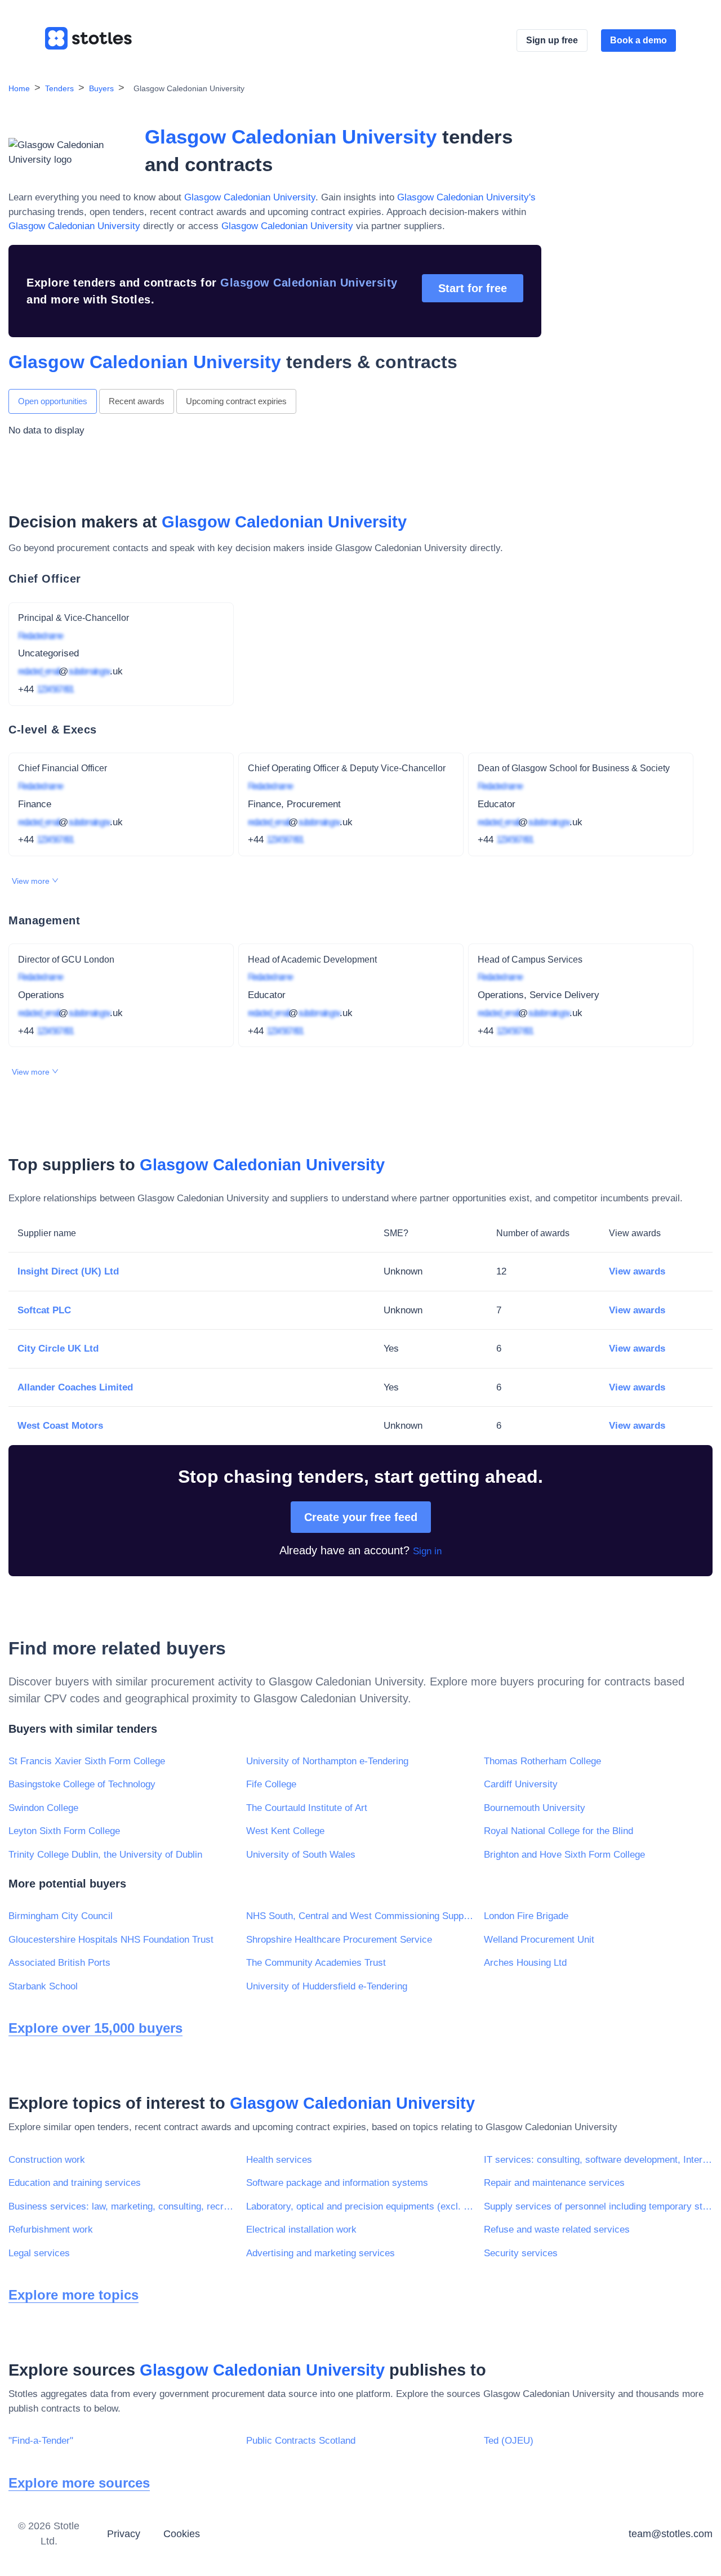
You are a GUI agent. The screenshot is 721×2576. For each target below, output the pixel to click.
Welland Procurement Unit (539, 1940)
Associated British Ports (59, 1963)
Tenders (59, 88)
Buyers (101, 88)
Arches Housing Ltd (525, 1963)
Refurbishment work (51, 2230)
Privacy (124, 2534)
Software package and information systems (337, 2183)
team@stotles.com (671, 2534)
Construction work (47, 2160)
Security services (521, 2253)
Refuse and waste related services (557, 2230)
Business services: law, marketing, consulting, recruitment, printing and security (123, 2206)
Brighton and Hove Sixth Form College (564, 1855)
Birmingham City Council (61, 1916)
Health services (279, 2160)
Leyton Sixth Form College (64, 1831)
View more (32, 881)
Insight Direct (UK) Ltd (68, 1271)
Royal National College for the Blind (558, 1831)
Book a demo (638, 40)
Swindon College (43, 1808)
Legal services (39, 2253)
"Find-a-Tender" (41, 2441)
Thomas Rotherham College (542, 1761)
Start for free (473, 288)
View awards (637, 1271)
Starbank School (43, 1986)
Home (19, 88)
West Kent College (285, 1831)
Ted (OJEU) (509, 2441)
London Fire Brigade (526, 1916)
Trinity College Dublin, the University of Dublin (105, 1855)
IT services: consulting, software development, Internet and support (598, 2160)
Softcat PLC (44, 1310)
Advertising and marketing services (321, 2253)
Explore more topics (74, 2295)
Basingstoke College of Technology (82, 1784)
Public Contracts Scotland (301, 2441)
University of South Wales (301, 1855)
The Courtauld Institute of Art (307, 1808)
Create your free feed (361, 1517)
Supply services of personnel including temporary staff (598, 2206)
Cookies (182, 2534)
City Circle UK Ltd (58, 1349)
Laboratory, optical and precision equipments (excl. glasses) (360, 2206)
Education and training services (75, 2183)
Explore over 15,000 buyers (95, 2028)
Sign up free (552, 40)
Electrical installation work (301, 2230)
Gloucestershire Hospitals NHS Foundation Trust (111, 1940)
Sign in (427, 1551)
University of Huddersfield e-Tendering (327, 1986)
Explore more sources (79, 2483)
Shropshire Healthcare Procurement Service (339, 1940)
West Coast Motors (60, 1426)
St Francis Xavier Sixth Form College (87, 1761)
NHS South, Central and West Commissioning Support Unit (360, 1916)
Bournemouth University (535, 1808)
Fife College (271, 1784)
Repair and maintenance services (554, 2183)
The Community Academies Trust (316, 1963)
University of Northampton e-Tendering (327, 1761)
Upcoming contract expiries (236, 401)
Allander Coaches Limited (75, 1387)
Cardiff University (521, 1784)
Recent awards (137, 401)
